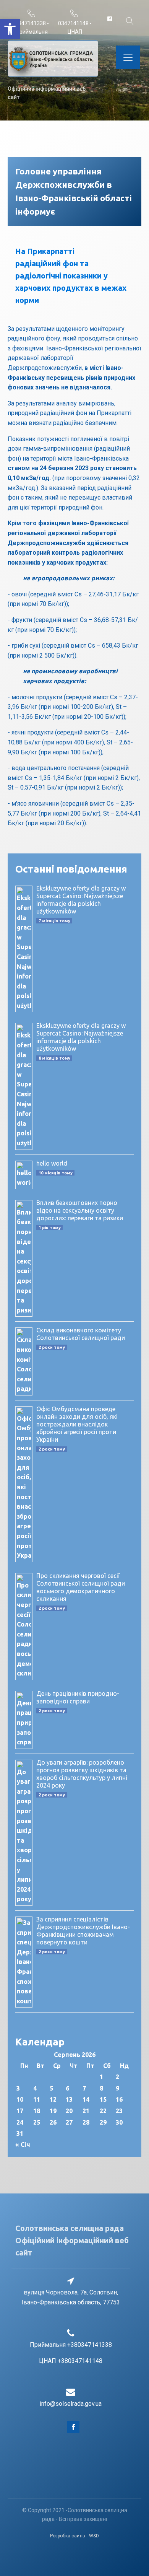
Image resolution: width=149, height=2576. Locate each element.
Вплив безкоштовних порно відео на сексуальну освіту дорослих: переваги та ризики (80, 1210)
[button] (10, 29)
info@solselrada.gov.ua (71, 2404)
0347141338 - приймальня (32, 28)
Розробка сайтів (68, 2536)
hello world (52, 1163)
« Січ (23, 2144)
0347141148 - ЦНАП (75, 28)
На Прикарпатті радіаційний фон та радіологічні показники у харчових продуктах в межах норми (71, 276)
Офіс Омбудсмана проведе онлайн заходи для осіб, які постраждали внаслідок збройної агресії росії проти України (77, 1424)
